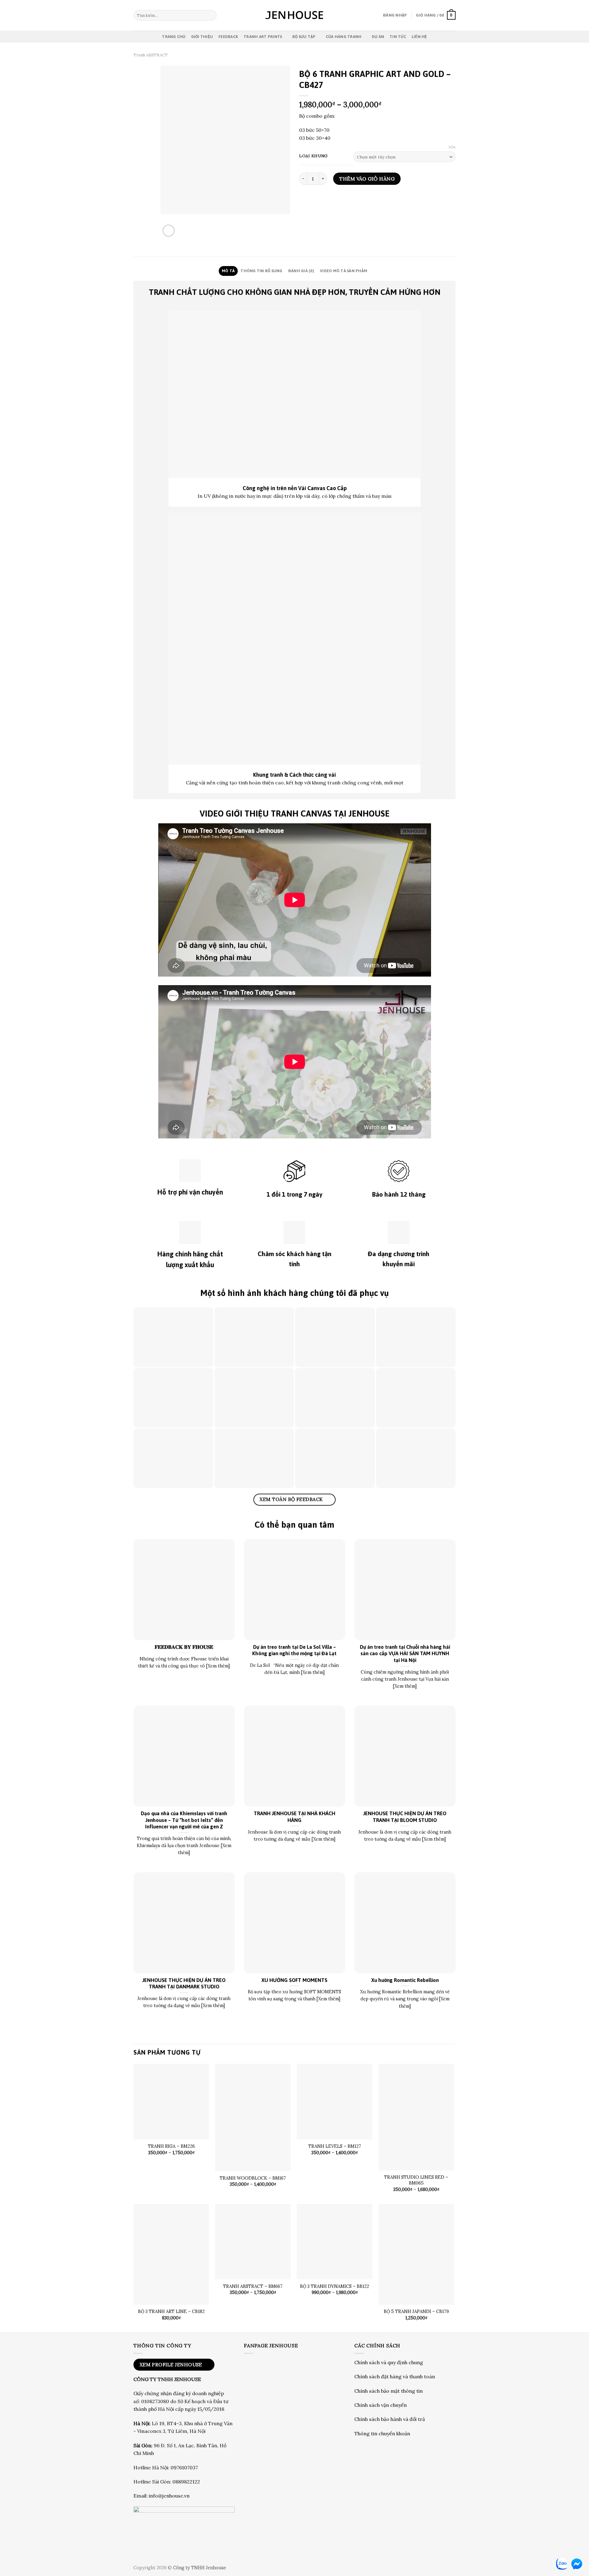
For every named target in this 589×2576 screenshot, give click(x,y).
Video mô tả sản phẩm (344, 271)
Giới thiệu (202, 37)
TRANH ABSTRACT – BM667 (253, 2286)
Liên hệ (419, 37)
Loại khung (313, 156)
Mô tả (228, 271)
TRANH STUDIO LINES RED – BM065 (416, 2180)
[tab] (228, 271)
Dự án (378, 37)
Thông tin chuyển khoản (382, 2433)
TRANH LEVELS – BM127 (335, 2146)
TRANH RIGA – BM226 (171, 2146)
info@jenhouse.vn (169, 2496)
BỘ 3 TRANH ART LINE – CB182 (171, 2311)
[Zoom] (169, 231)
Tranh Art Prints (263, 37)
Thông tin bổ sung (261, 271)
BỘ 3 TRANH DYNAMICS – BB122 (335, 2286)
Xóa (452, 147)
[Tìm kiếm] (211, 15)
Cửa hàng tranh (344, 37)
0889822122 (186, 2482)
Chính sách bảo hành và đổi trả (390, 2419)
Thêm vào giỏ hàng (367, 179)
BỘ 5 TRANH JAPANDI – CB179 (416, 2311)
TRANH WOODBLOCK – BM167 (253, 2178)
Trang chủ (174, 37)
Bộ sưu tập (304, 37)
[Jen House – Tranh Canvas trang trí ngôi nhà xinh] (294, 15)
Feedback (228, 37)
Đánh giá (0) (301, 271)
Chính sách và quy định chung (389, 2362)
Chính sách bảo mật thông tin (389, 2391)
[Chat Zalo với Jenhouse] (562, 2564)
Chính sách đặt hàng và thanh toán (395, 2376)
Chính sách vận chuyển (381, 2405)
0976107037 (184, 2467)
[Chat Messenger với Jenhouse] (577, 2564)
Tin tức (398, 37)
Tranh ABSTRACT (151, 55)
